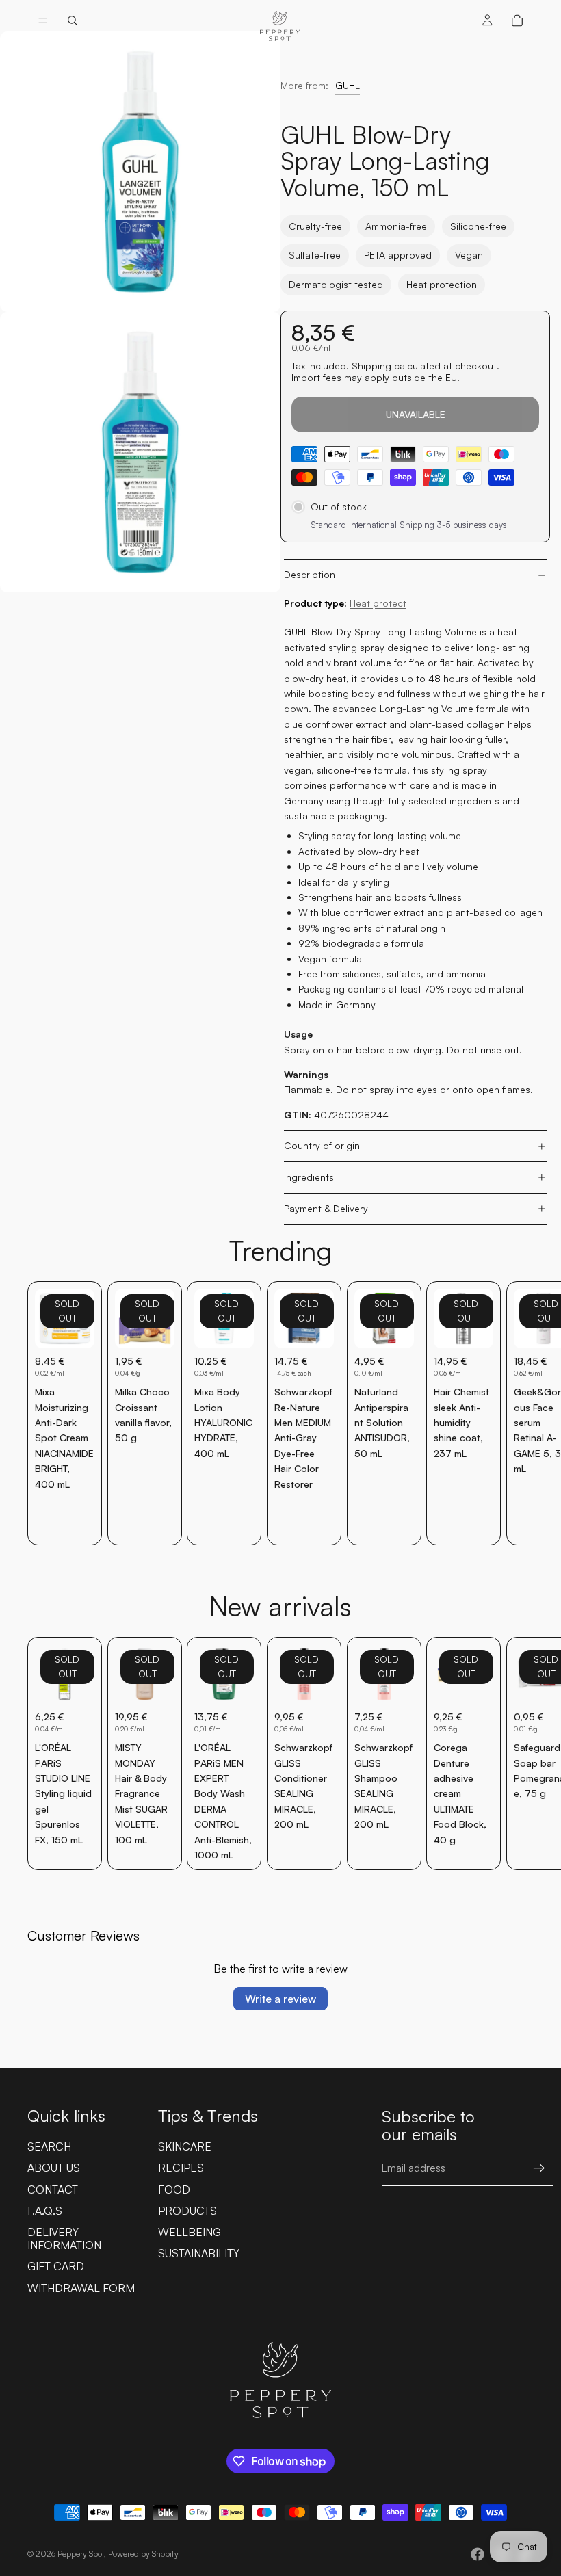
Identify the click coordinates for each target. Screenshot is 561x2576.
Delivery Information (64, 2238)
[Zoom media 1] (140, 172)
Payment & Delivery (326, 1208)
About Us (54, 2168)
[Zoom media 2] (140, 452)
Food (174, 2190)
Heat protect (378, 603)
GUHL (348, 85)
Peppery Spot (81, 2554)
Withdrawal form (81, 2288)
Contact (53, 2190)
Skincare (185, 2146)
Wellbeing (190, 2232)
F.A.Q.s (45, 2211)
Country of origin (322, 1145)
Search (49, 2146)
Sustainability (199, 2253)
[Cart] (517, 21)
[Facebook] (478, 2554)
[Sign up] (539, 2168)
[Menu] (43, 21)
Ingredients (309, 1177)
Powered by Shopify (143, 2554)
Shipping (371, 366)
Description (310, 574)
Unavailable (416, 414)
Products (187, 2211)
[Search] (73, 21)
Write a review (280, 1999)
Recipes (181, 2168)
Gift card (56, 2266)
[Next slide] (519, 1413)
